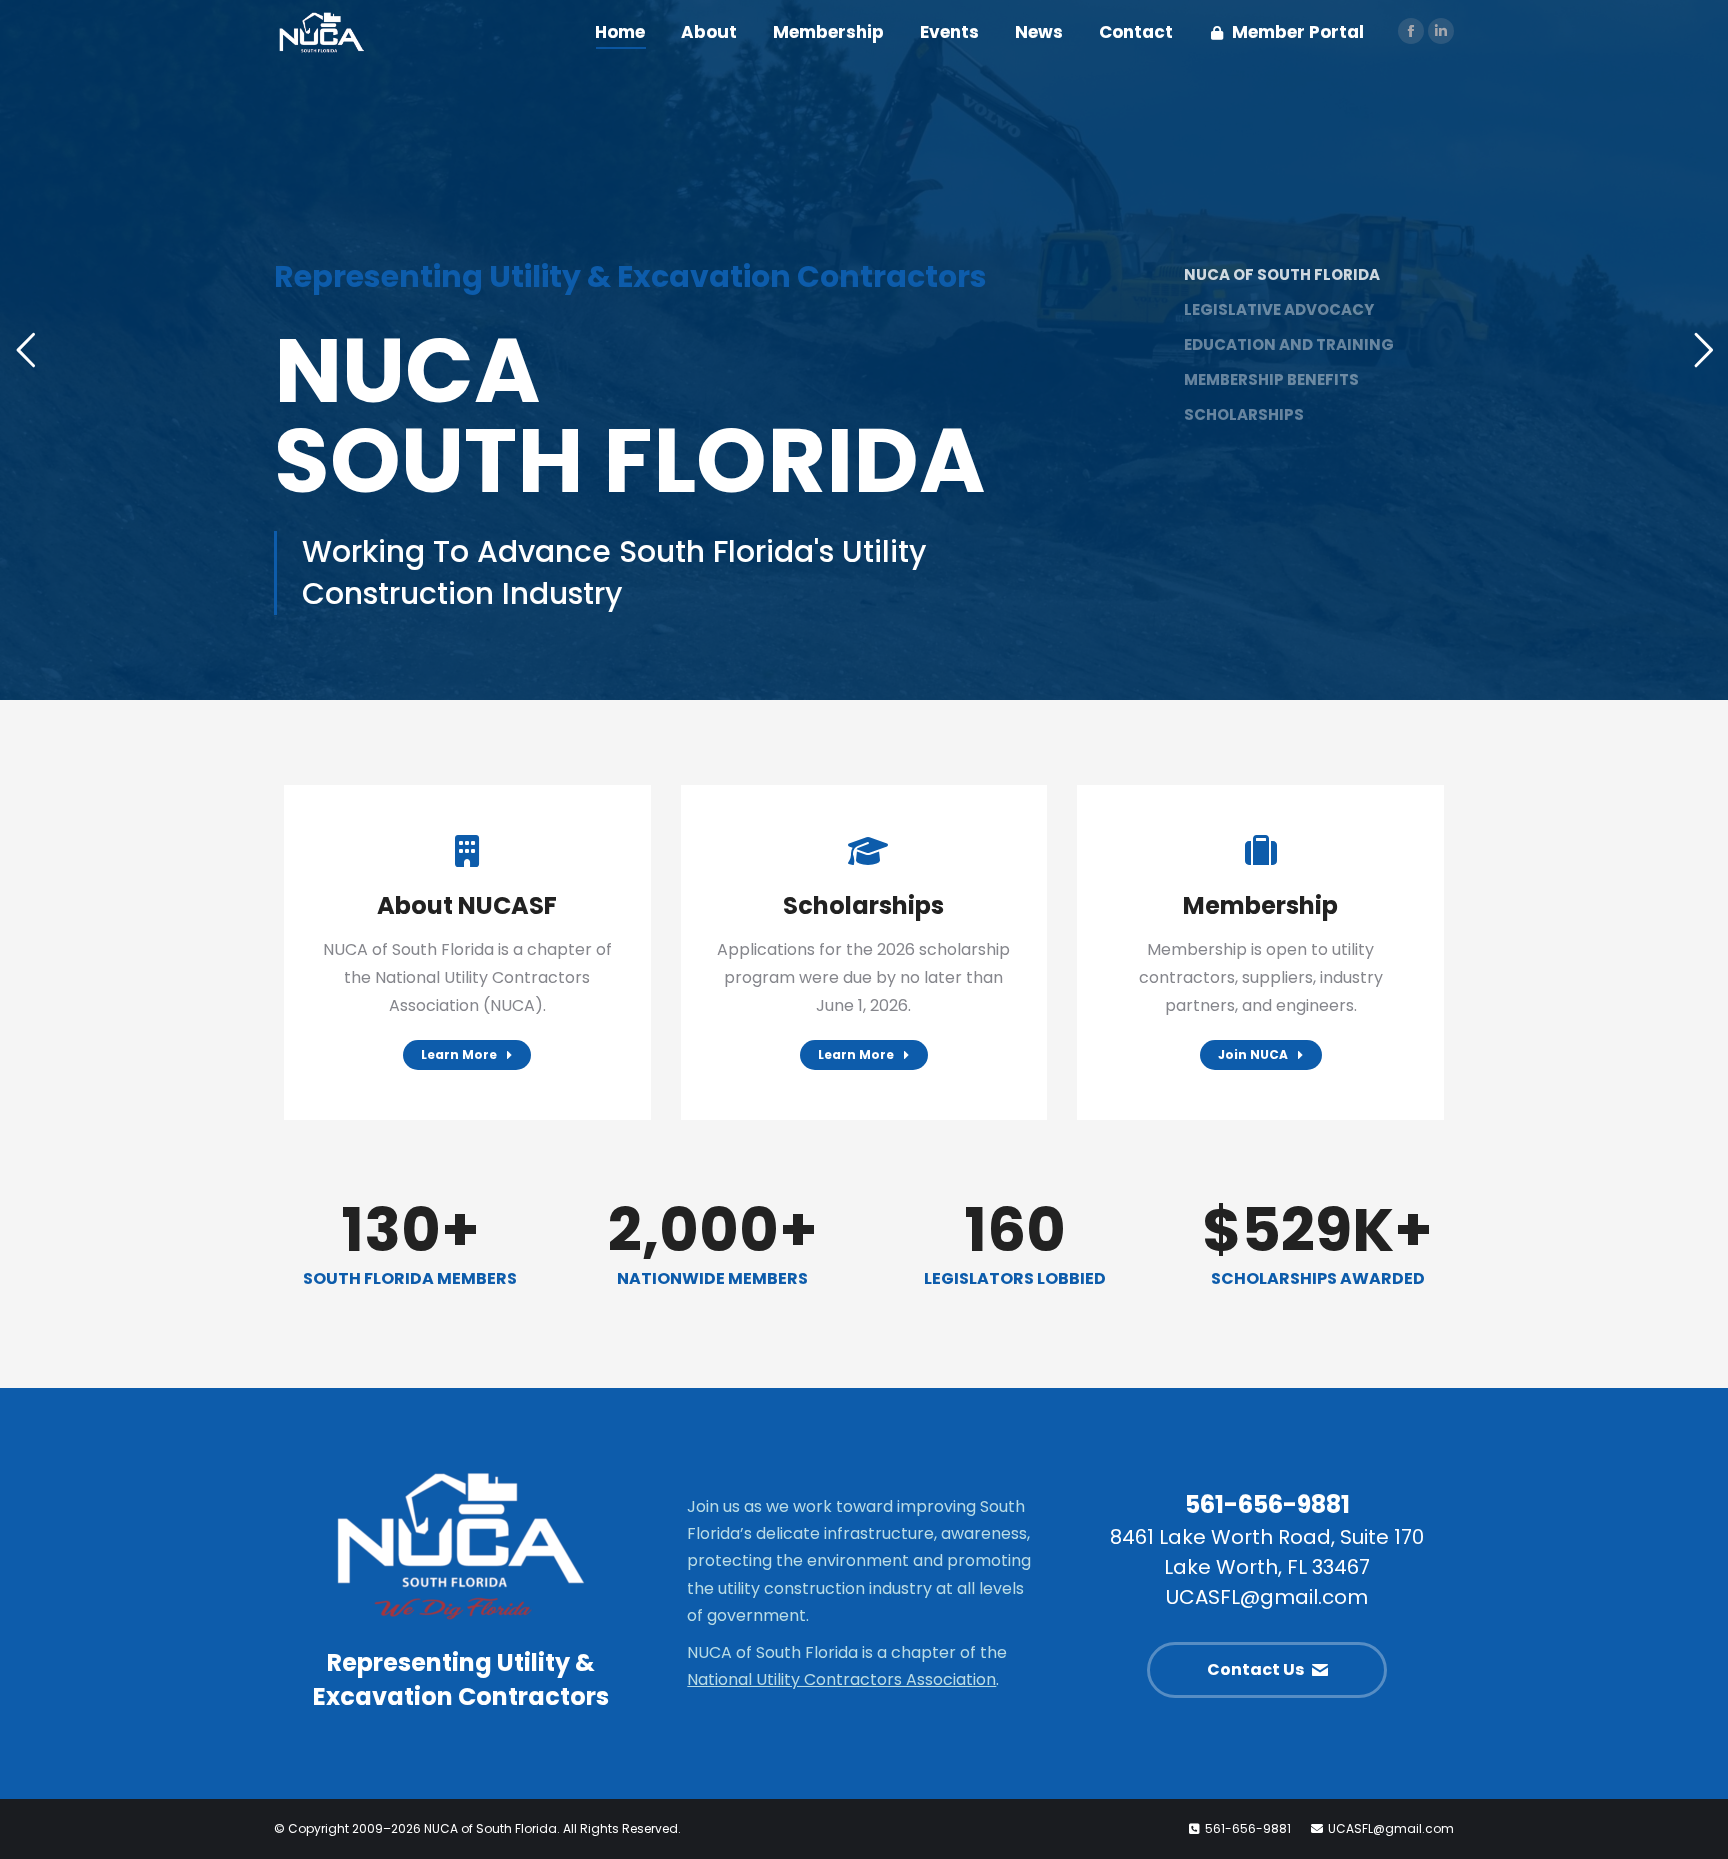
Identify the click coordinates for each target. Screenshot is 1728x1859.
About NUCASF (467, 905)
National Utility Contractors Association (841, 1679)
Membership (1260, 905)
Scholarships (863, 905)
